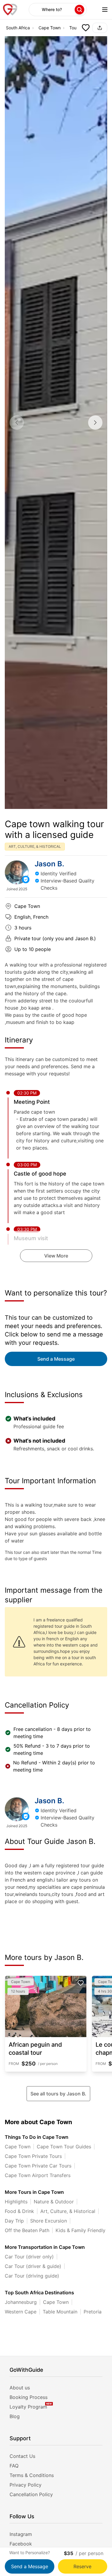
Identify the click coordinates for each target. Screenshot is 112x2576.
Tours (75, 28)
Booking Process (29, 2397)
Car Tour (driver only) (29, 2257)
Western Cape (21, 2312)
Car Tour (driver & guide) (33, 2266)
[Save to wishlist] (86, 28)
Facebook (21, 2544)
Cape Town (50, 28)
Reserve (82, 2566)
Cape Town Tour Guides (64, 2147)
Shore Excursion (49, 2221)
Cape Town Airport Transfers (38, 2175)
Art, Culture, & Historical (68, 2211)
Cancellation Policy (31, 2494)
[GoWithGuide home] (10, 10)
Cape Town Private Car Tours (38, 2166)
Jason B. (49, 864)
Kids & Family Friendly (80, 2230)
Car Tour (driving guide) (32, 2276)
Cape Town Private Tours (33, 2156)
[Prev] (17, 423)
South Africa (18, 28)
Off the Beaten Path (27, 2230)
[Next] (95, 423)
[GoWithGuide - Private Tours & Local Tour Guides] (17, 872)
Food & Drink (19, 2211)
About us (20, 2388)
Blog (15, 2416)
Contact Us (22, 2456)
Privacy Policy (26, 2485)
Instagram (21, 2534)
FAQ (14, 2466)
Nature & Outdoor (54, 2202)
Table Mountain (60, 2312)
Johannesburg (21, 2302)
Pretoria (93, 2312)
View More (56, 1256)
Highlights (16, 2202)
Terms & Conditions (32, 2475)
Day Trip (14, 2221)
